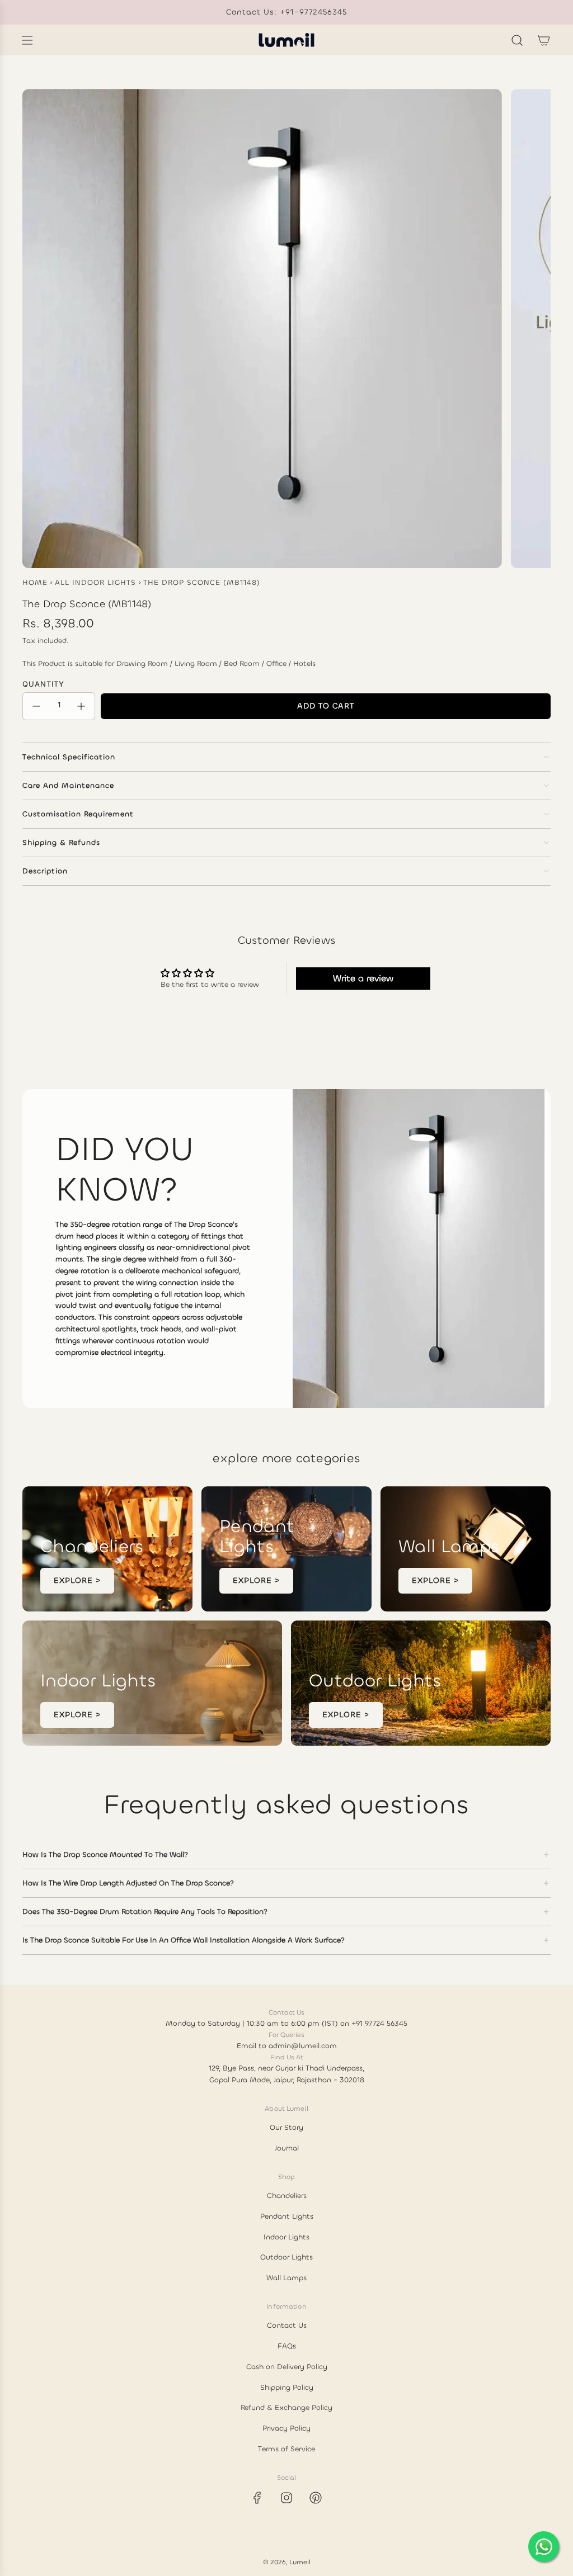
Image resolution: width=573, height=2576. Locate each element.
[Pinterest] (316, 2498)
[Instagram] (286, 2498)
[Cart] (544, 40)
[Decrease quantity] (36, 706)
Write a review (363, 978)
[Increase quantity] (81, 706)
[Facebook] (257, 2498)
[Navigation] (27, 40)
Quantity (43, 684)
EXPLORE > (77, 1580)
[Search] (517, 40)
